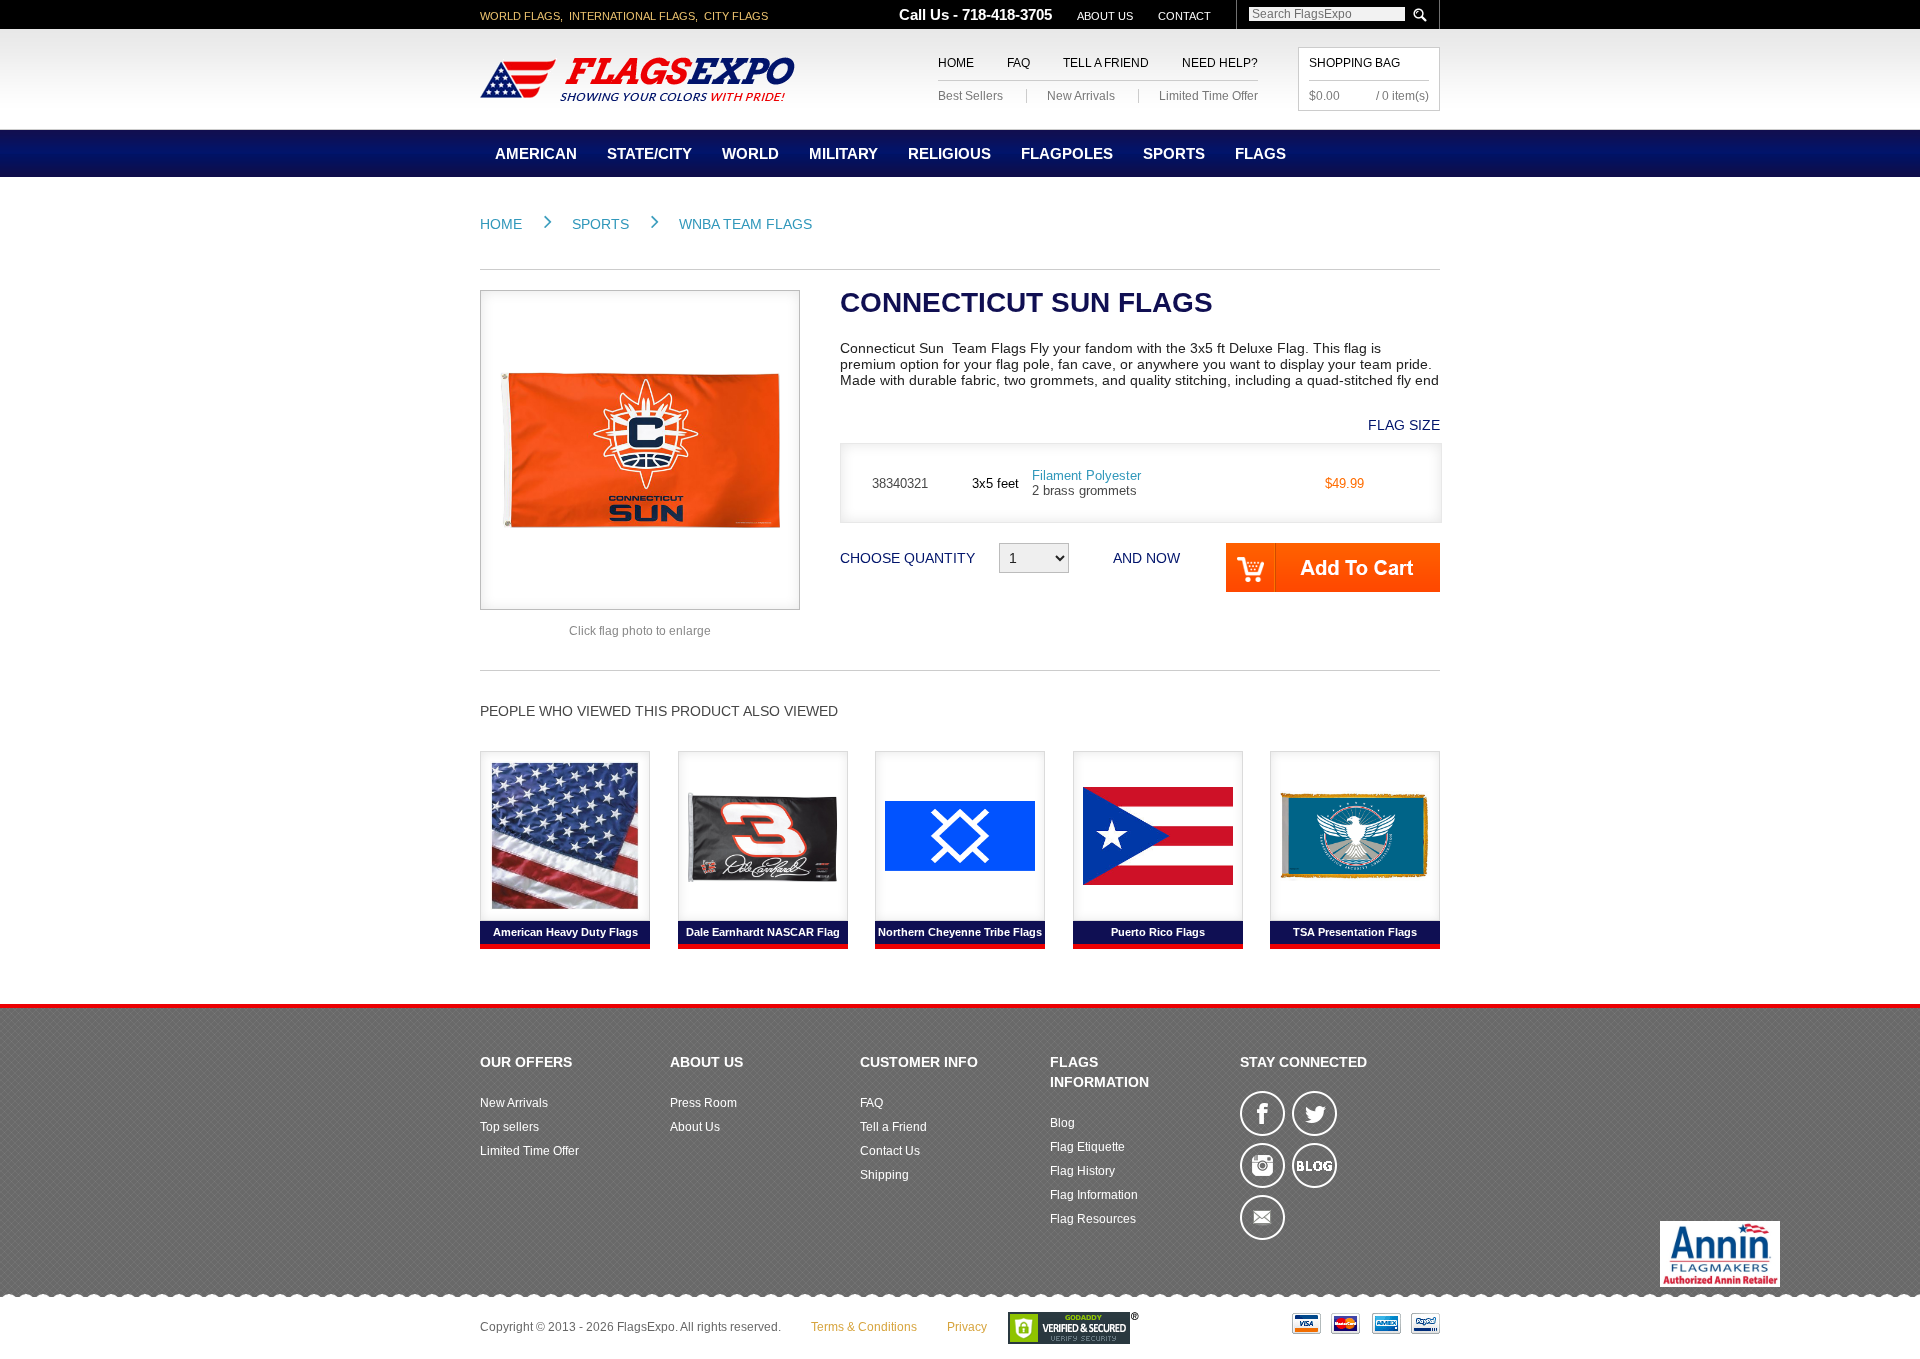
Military (843, 153)
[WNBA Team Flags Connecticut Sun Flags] (640, 449)
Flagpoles (1067, 153)
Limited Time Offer (1208, 96)
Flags (1260, 153)
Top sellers (509, 1127)
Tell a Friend (1106, 63)
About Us (1105, 16)
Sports (1174, 153)
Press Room (703, 1103)
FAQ (1018, 63)
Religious (949, 153)
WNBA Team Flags (745, 224)
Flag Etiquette (1087, 1147)
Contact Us (890, 1151)
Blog (1062, 1123)
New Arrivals (1081, 96)
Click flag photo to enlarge (640, 631)
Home (956, 63)
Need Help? (1220, 63)
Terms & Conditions (864, 1327)
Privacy (967, 1327)
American (536, 153)
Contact (1184, 16)
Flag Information (1094, 1195)
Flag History (1082, 1171)
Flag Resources (1093, 1219)
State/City (649, 153)
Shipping (884, 1175)
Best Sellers (970, 96)
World (750, 153)
